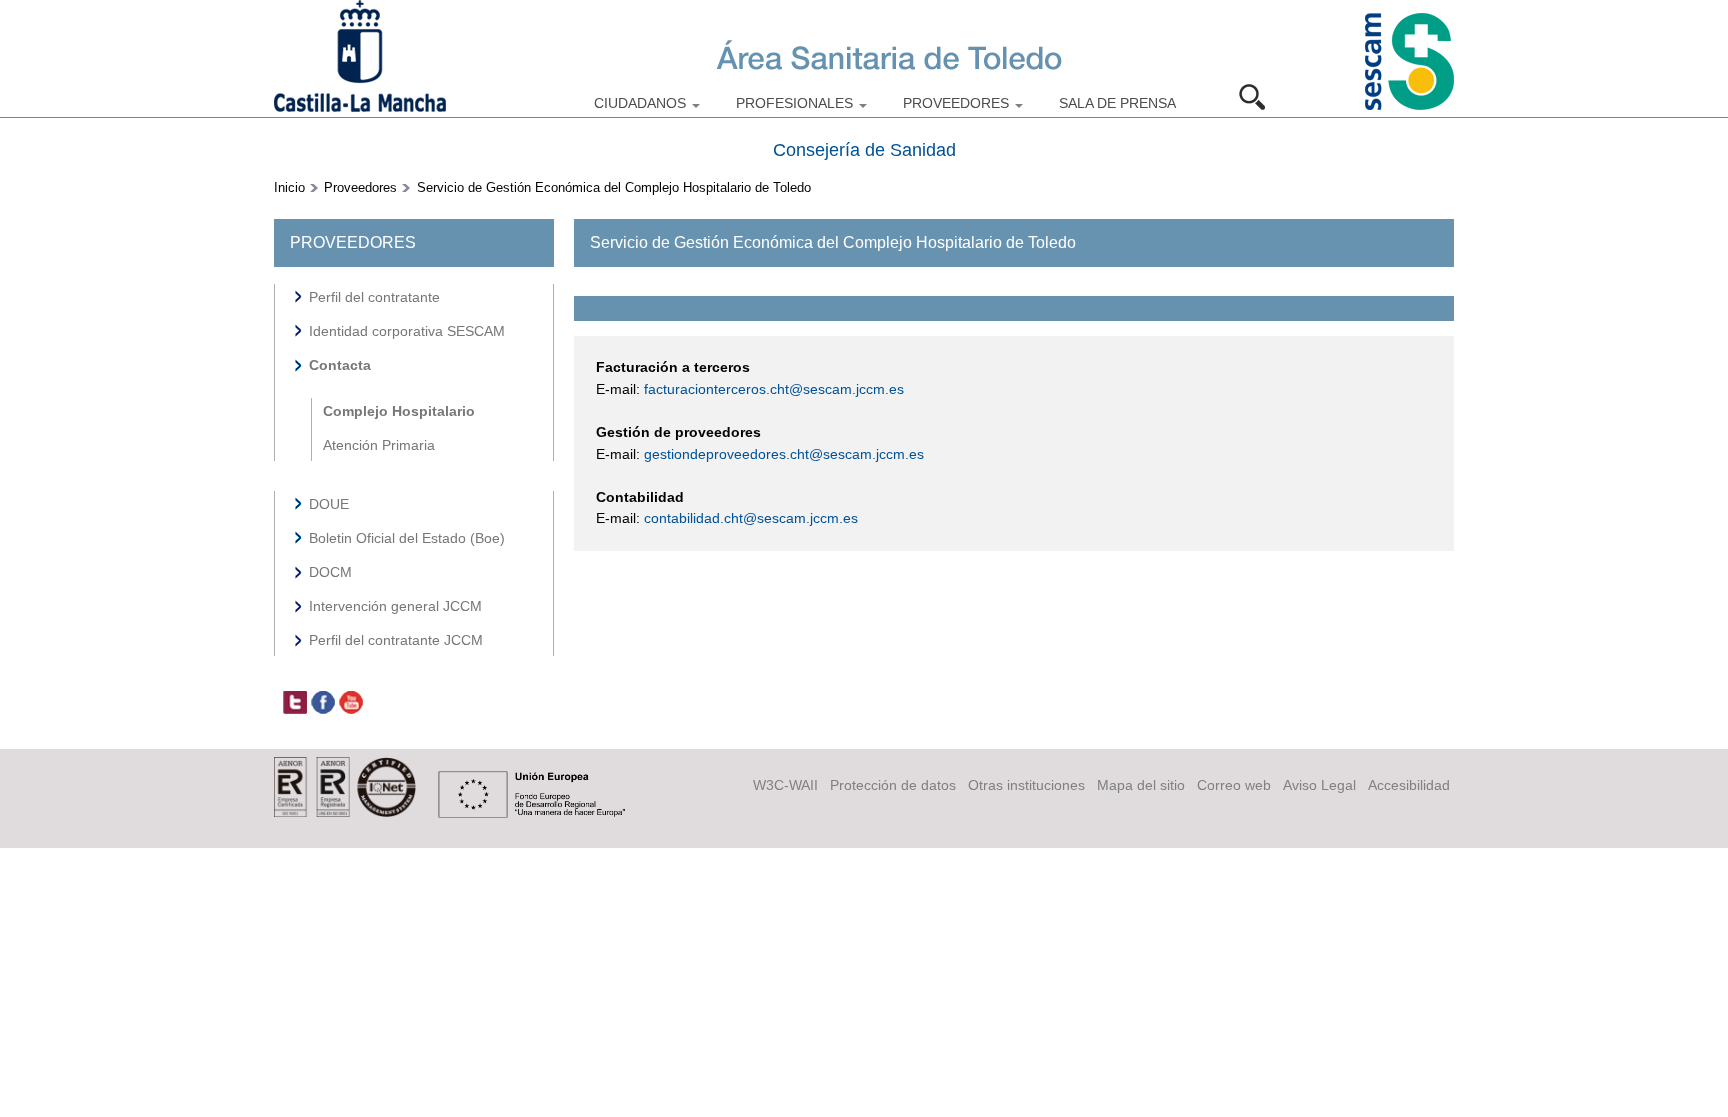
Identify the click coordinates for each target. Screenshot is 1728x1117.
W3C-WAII (785, 785)
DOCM (330, 572)
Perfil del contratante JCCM (396, 640)
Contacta (340, 365)
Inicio (289, 187)
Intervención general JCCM (395, 606)
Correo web (1234, 785)
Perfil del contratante (374, 297)
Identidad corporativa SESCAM (407, 331)
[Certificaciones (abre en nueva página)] (345, 812)
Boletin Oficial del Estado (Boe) (407, 538)
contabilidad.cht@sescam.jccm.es (751, 518)
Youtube (351, 703)
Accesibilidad (1409, 785)
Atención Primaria (379, 445)
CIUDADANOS (642, 103)
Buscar (1259, 97)
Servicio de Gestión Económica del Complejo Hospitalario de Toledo (614, 187)
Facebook (323, 703)
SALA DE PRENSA (1117, 103)
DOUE (329, 504)
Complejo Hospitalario (399, 411)
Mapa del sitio (1141, 785)
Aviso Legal (1319, 785)
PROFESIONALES (796, 103)
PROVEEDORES (958, 103)
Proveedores (360, 187)
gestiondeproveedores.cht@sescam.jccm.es (784, 454)
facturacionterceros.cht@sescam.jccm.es (774, 389)
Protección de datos (893, 785)
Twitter (295, 703)
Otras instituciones (1026, 785)
